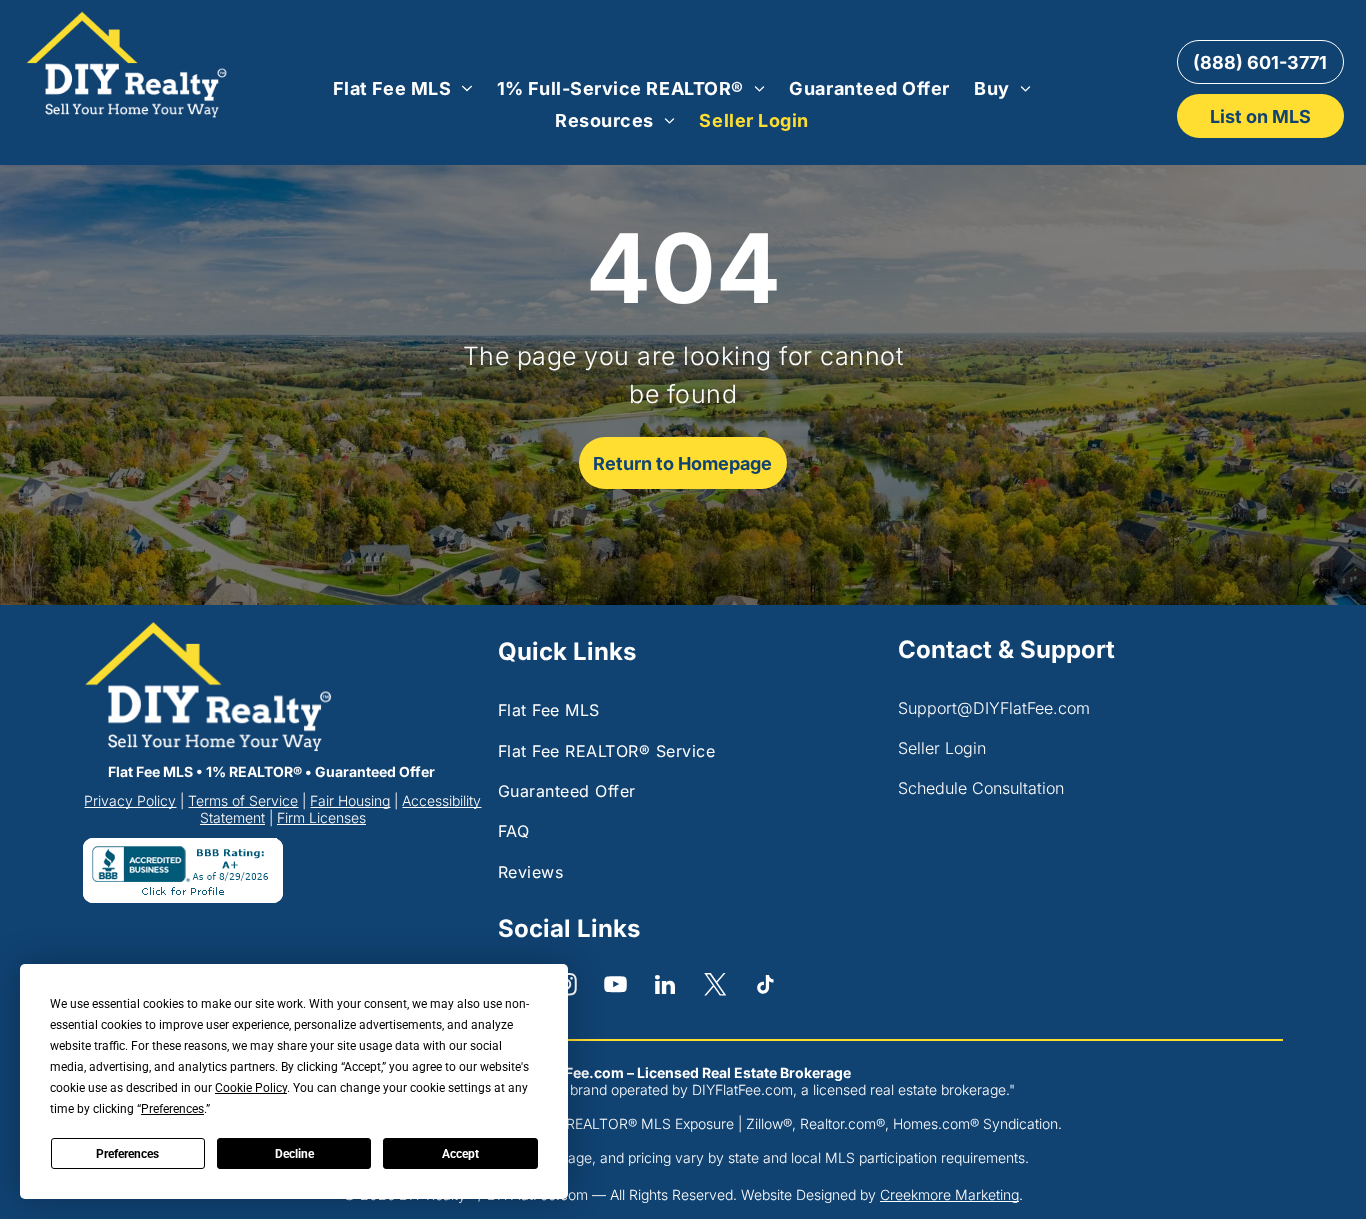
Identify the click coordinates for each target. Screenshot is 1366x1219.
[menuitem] (403, 88)
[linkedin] (665, 987)
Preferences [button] (172, 1109)
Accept (460, 1154)
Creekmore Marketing (949, 1194)
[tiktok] (765, 987)
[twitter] (715, 987)
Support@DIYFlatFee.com (994, 708)
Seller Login (942, 748)
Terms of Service (243, 800)
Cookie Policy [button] (251, 1088)
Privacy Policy (130, 800)
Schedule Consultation (981, 788)
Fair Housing (350, 800)
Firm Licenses (321, 817)
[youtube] (615, 987)
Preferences (127, 1154)
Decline (294, 1154)
